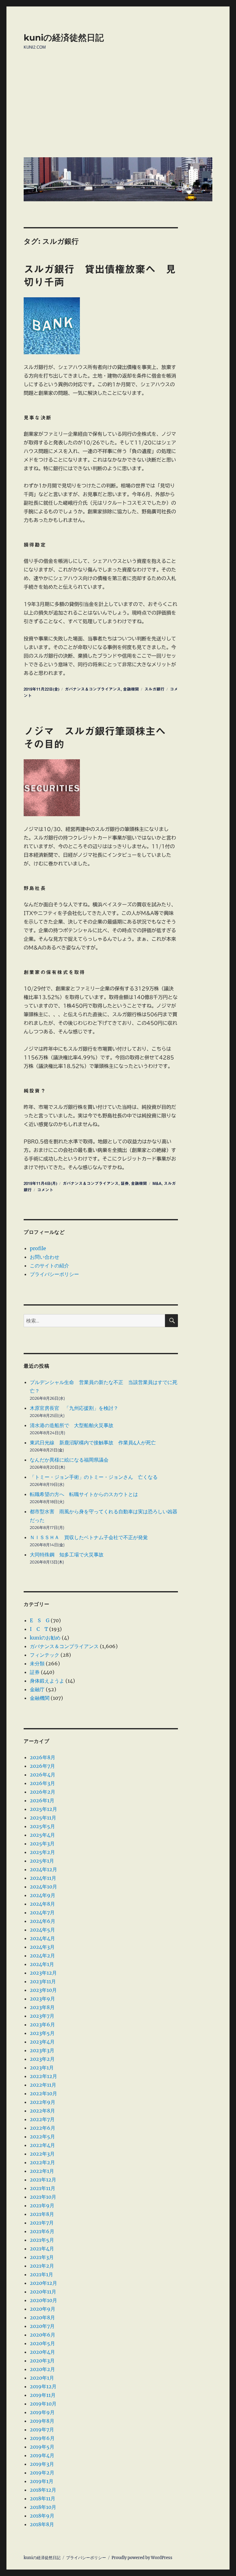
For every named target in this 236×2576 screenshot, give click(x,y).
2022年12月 (43, 2076)
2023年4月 (42, 2042)
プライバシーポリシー (54, 1274)
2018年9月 (42, 2516)
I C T (39, 1629)
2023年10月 (43, 1990)
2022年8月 (42, 2111)
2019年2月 (42, 2473)
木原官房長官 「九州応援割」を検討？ (74, 1408)
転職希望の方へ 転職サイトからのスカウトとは (84, 1494)
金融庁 (37, 1689)
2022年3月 (42, 2154)
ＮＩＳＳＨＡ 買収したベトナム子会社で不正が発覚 (89, 1537)
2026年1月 (42, 1800)
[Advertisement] (119, 108)
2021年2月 (42, 2266)
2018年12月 (43, 2490)
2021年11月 (43, 2188)
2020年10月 (43, 2300)
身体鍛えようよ (47, 1681)
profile (38, 1248)
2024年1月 (42, 1964)
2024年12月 (43, 1869)
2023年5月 (42, 2033)
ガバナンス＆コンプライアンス (93, 689)
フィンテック (45, 1655)
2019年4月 (42, 2455)
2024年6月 (43, 1921)
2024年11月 (43, 1878)
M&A (157, 1184)
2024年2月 (42, 1956)
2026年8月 (43, 1757)
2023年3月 (42, 2050)
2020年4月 (42, 2352)
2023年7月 (42, 2016)
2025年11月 (43, 1818)
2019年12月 (43, 2386)
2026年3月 (42, 1783)
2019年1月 (42, 2481)
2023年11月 (43, 1981)
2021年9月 (42, 2205)
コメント (45, 1190)
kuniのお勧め (45, 1638)
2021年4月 (42, 2249)
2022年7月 (42, 2119)
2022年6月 (43, 2128)
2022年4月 (42, 2145)
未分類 (37, 1663)
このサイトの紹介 (49, 1266)
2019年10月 (43, 2404)
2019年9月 (42, 2412)
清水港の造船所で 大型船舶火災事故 (72, 1425)
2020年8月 (42, 2317)
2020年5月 (42, 2343)
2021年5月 (42, 2240)
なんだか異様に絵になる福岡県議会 (69, 1460)
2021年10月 (43, 2197)
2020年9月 (43, 2309)
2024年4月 (42, 1938)
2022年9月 (43, 2102)
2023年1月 (42, 2068)
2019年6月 (42, 2438)
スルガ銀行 (154, 689)
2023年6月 (42, 2024)
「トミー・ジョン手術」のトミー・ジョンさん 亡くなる (94, 1477)
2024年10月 (43, 1887)
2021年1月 (41, 2274)
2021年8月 (42, 2214)
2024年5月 (42, 1930)
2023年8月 (42, 2007)
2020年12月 (43, 2283)
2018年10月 (43, 2507)
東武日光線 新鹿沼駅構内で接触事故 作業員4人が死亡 (93, 1442)
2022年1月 (42, 2171)
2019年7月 (42, 2430)
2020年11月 (43, 2292)
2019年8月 (42, 2421)
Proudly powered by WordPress (142, 2558)
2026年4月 (43, 1775)
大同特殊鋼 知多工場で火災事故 (67, 1555)
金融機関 (131, 689)
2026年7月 (42, 1766)
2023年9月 (42, 1999)
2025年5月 (42, 1826)
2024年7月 (42, 1912)
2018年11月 (43, 2498)
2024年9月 (43, 1895)
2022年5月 (42, 2137)
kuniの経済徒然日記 (64, 38)
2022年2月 (42, 2162)
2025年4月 (42, 1835)
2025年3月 (42, 1844)
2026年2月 (43, 1792)
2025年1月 (42, 1861)
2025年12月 (43, 1809)
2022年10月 (43, 2093)
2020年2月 (42, 2369)
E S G (40, 1620)
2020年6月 (43, 2335)
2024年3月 (42, 1947)
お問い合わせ (45, 1257)
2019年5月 (42, 2447)
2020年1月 (42, 2378)
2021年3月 (42, 2257)
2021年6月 (42, 2231)
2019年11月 (43, 2395)
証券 (125, 1184)
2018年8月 (42, 2524)
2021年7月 (42, 2223)
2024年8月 (42, 1904)
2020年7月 (42, 2326)
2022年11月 (43, 2085)
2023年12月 (43, 1973)
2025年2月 (42, 1852)
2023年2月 (42, 2059)
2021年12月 (43, 2180)
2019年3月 (42, 2464)
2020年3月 (42, 2361)
